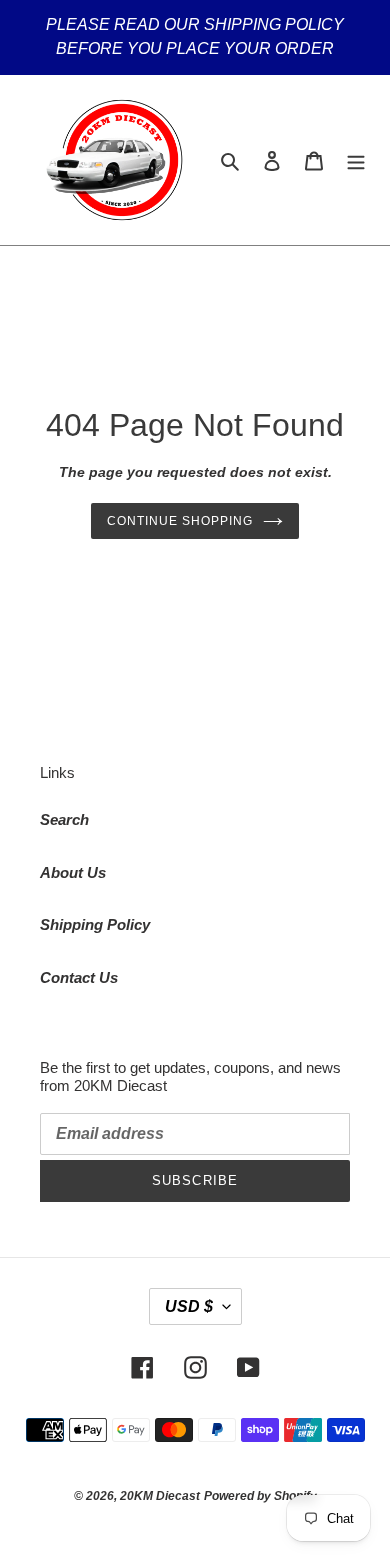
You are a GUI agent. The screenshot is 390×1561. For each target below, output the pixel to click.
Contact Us (79, 977)
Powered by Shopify (260, 1496)
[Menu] (356, 160)
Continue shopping (180, 521)
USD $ (189, 1306)
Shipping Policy (95, 924)
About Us (73, 872)
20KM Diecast (160, 1496)
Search (64, 819)
